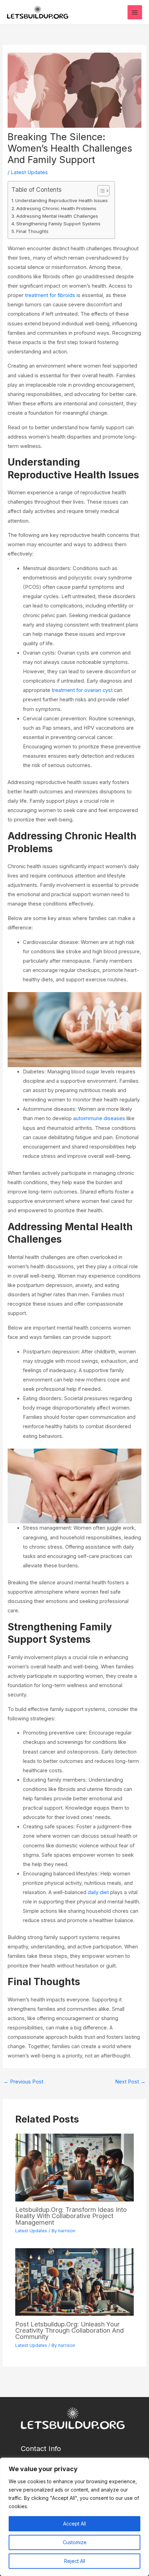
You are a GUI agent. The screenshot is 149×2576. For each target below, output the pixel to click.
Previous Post (23, 2082)
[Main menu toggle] (135, 12)
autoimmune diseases (99, 1118)
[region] (74, 2517)
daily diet (98, 1892)
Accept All (74, 2524)
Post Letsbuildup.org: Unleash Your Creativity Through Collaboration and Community (69, 2330)
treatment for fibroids (50, 295)
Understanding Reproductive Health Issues (62, 200)
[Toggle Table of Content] (100, 191)
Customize (75, 2542)
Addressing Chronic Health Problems (56, 208)
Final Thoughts (32, 231)
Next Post (130, 2082)
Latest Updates (29, 172)
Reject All (75, 2561)
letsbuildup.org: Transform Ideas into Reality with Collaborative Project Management (71, 2216)
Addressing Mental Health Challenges (57, 216)
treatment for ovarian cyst (82, 690)
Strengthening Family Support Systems (58, 224)
